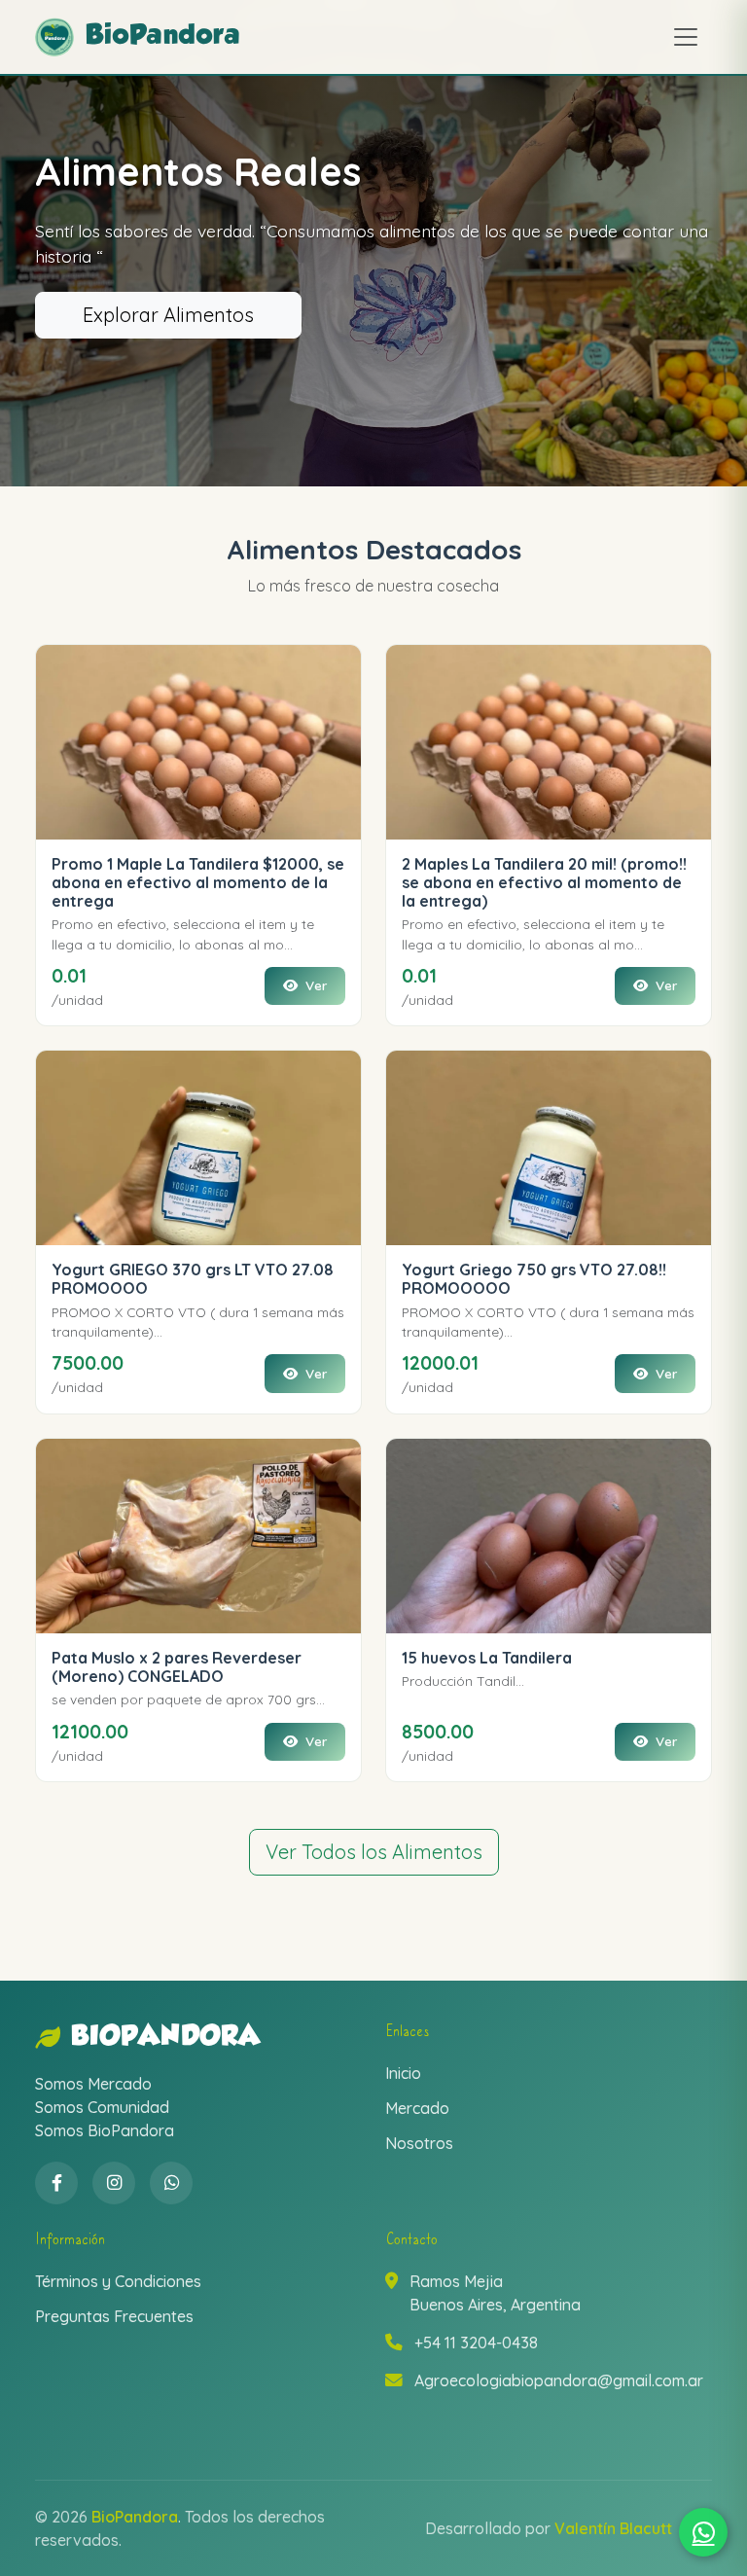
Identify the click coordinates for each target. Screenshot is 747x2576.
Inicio (403, 2073)
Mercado (417, 2108)
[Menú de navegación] (686, 37)
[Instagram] (114, 2183)
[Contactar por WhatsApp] (703, 2532)
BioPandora (166, 2038)
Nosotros (419, 2143)
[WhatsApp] (171, 2183)
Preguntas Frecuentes (114, 2316)
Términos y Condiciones (118, 2281)
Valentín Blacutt (613, 2528)
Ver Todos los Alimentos (374, 1852)
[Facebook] (56, 2183)
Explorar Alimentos (168, 315)
